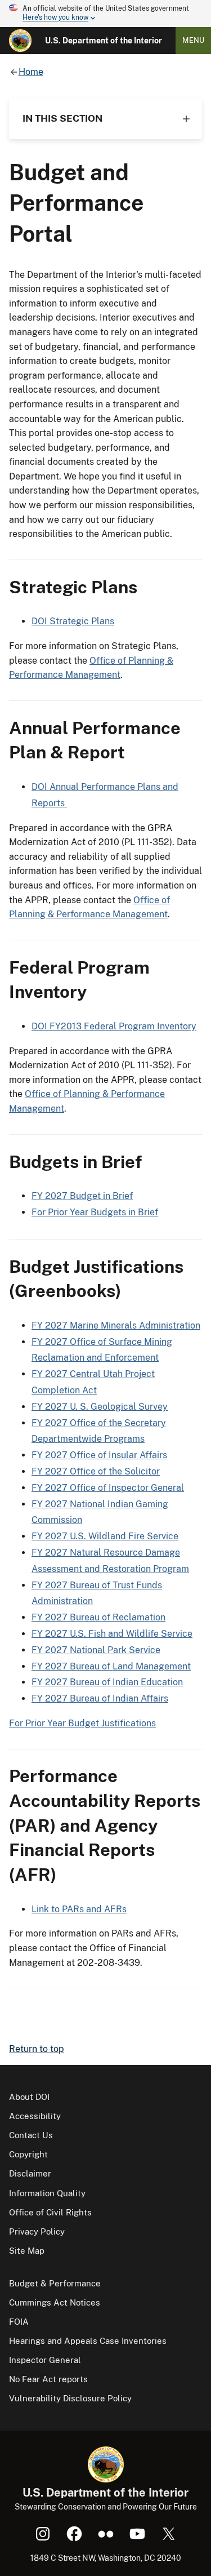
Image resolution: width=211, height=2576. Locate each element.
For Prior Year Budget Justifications (82, 1723)
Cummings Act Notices (55, 2302)
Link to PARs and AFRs (79, 1909)
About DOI (29, 2097)
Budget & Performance (55, 2283)
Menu (193, 40)
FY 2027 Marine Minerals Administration (116, 1325)
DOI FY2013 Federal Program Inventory (114, 1026)
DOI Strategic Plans (73, 621)
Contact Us (31, 2135)
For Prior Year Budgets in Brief (95, 1212)
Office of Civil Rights (50, 2212)
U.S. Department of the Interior (104, 41)
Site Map (27, 2251)
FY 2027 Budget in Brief (82, 1196)
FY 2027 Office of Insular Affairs (99, 1455)
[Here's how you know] (105, 14)
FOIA (19, 2322)
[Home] (20, 41)
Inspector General (45, 2360)
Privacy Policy (37, 2231)
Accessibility (35, 2116)
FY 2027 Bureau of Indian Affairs (100, 1698)
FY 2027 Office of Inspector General (108, 1488)
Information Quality (47, 2193)
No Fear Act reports (48, 2379)
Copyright (28, 2154)
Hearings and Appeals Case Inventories (88, 2341)
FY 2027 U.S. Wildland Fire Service (105, 1536)
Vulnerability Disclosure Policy (70, 2398)
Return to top (37, 2049)
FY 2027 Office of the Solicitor (96, 1471)
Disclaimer (30, 2173)
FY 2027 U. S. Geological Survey (100, 1407)
